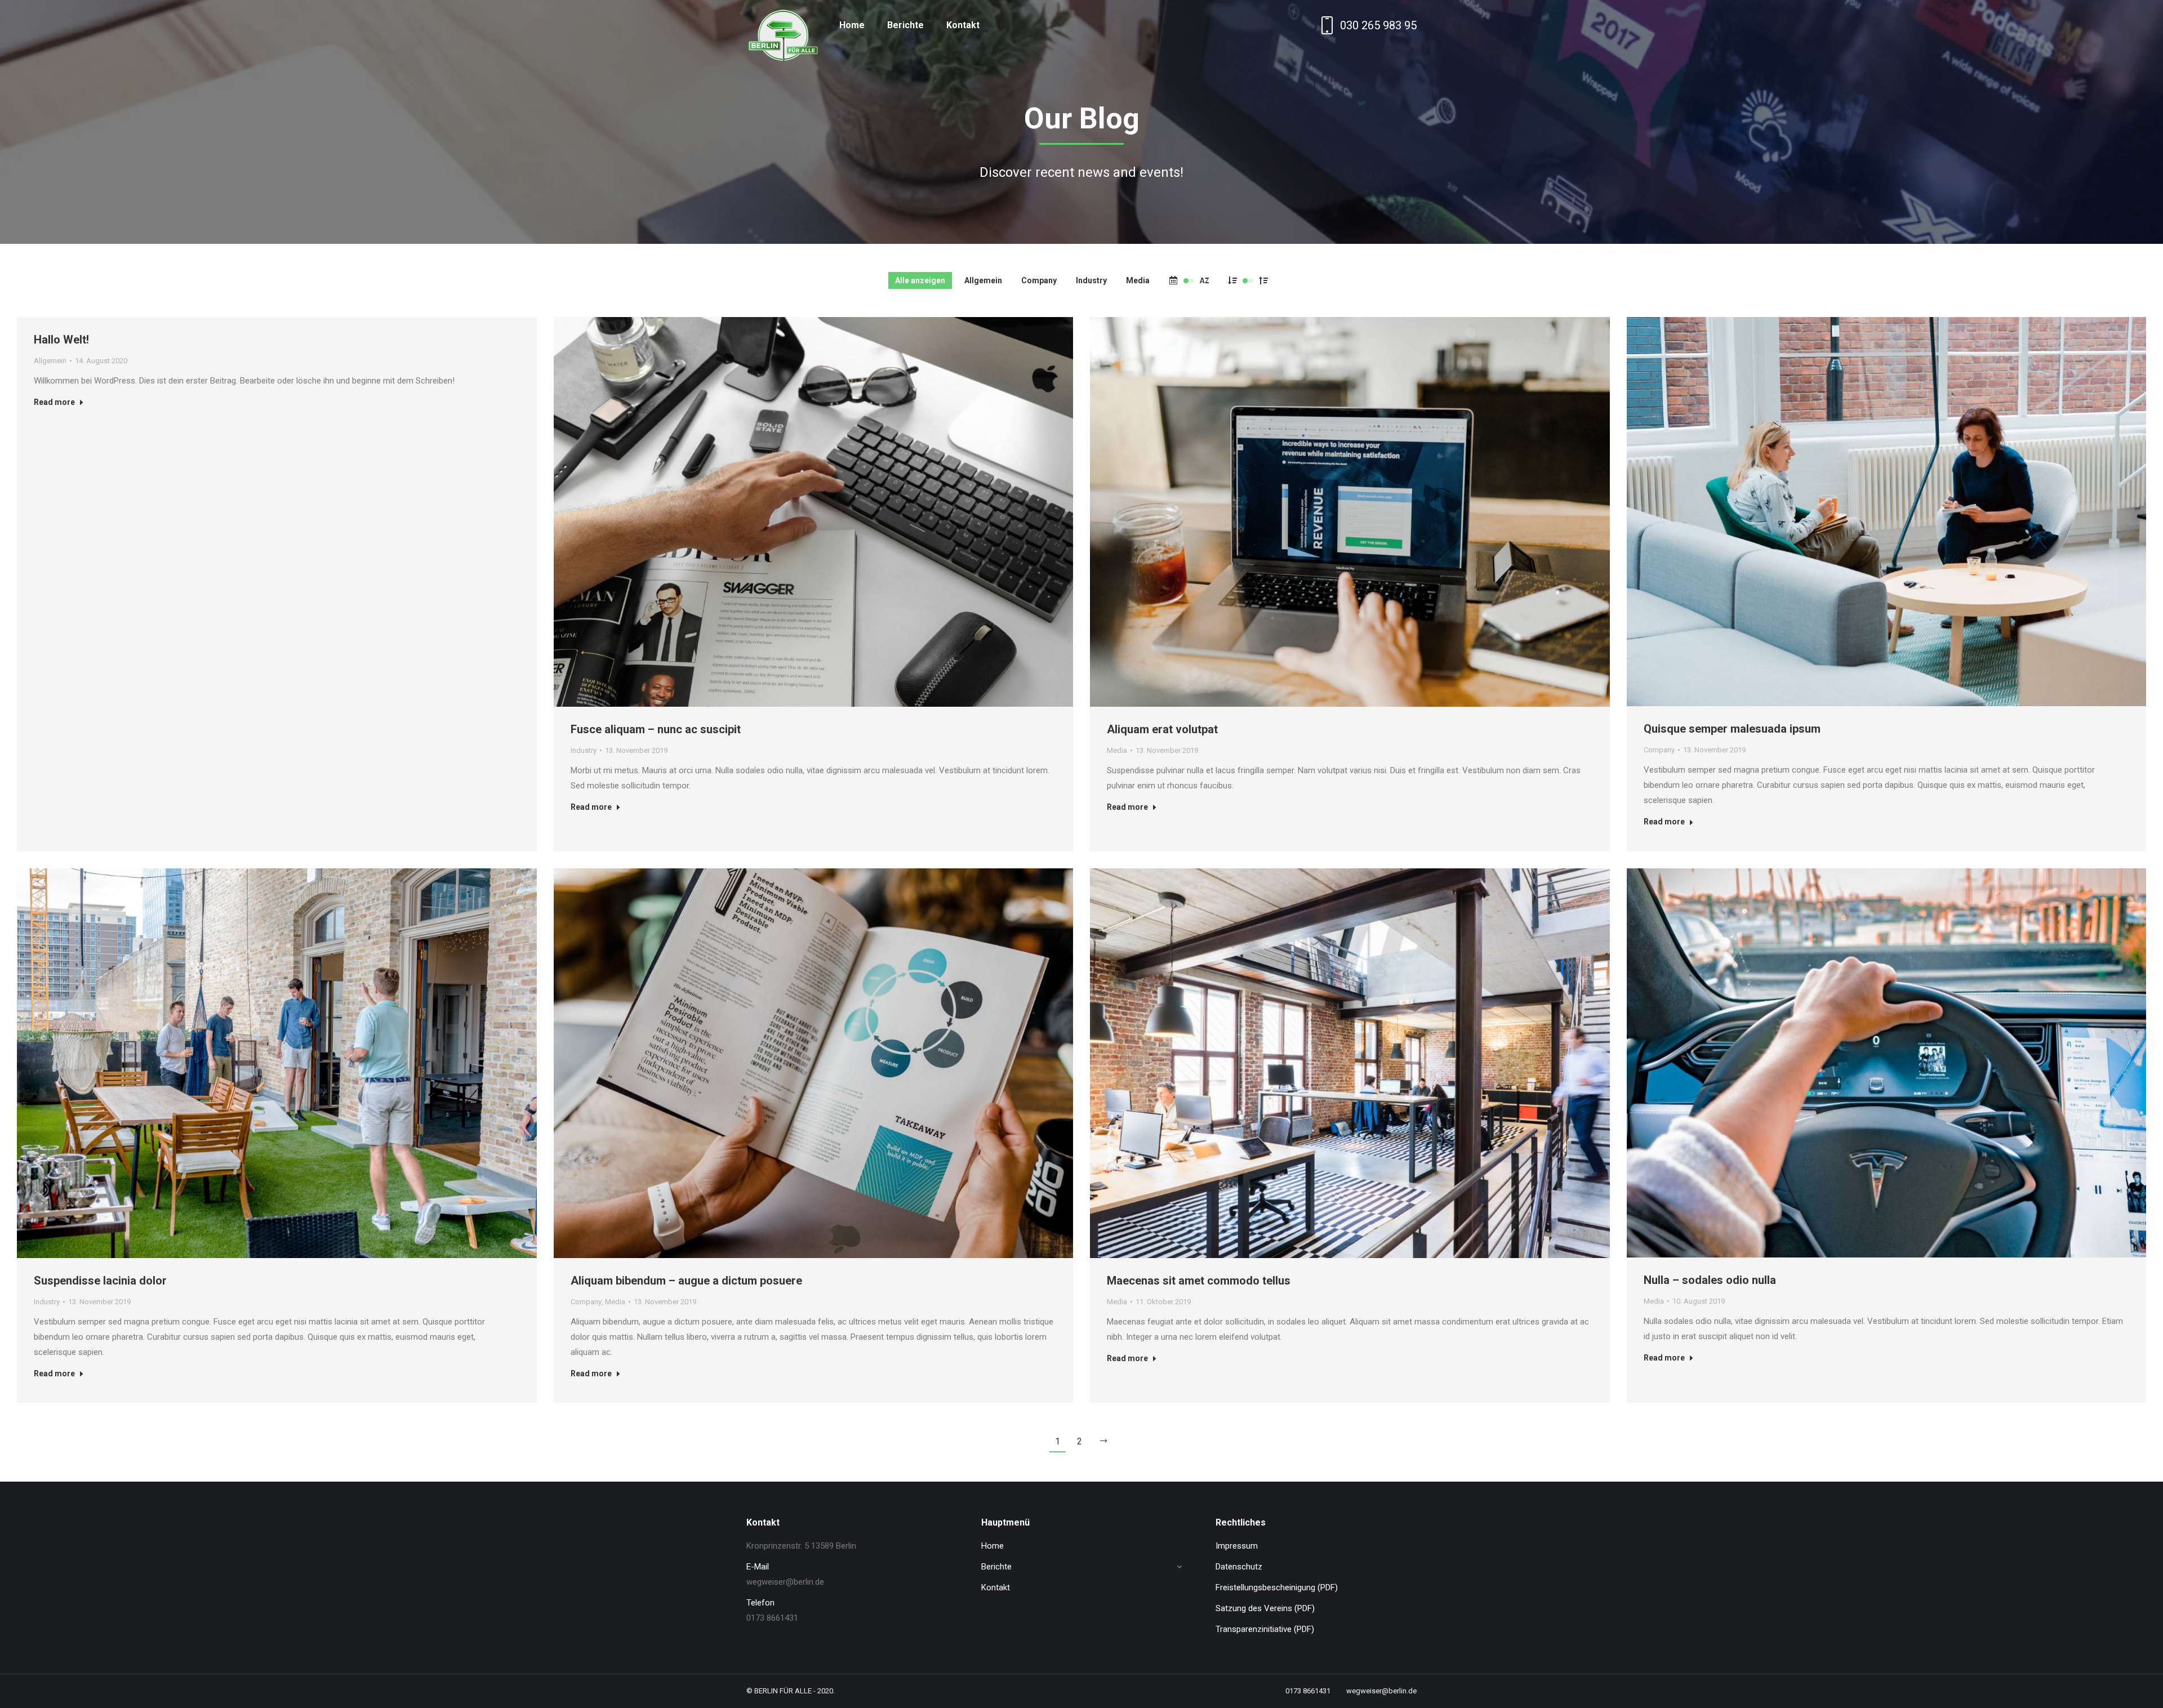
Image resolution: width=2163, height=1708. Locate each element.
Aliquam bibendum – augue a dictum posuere (686, 1281)
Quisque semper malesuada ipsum (1732, 729)
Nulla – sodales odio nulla (1710, 1280)
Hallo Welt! (61, 340)
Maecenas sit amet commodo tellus (1199, 1281)
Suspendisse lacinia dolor (100, 1281)
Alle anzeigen (920, 280)
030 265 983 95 (1378, 25)
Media (1138, 280)
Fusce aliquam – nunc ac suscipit (656, 729)
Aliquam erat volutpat (1162, 729)
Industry (1091, 280)
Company (1039, 280)
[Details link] (813, 512)
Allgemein (983, 280)
